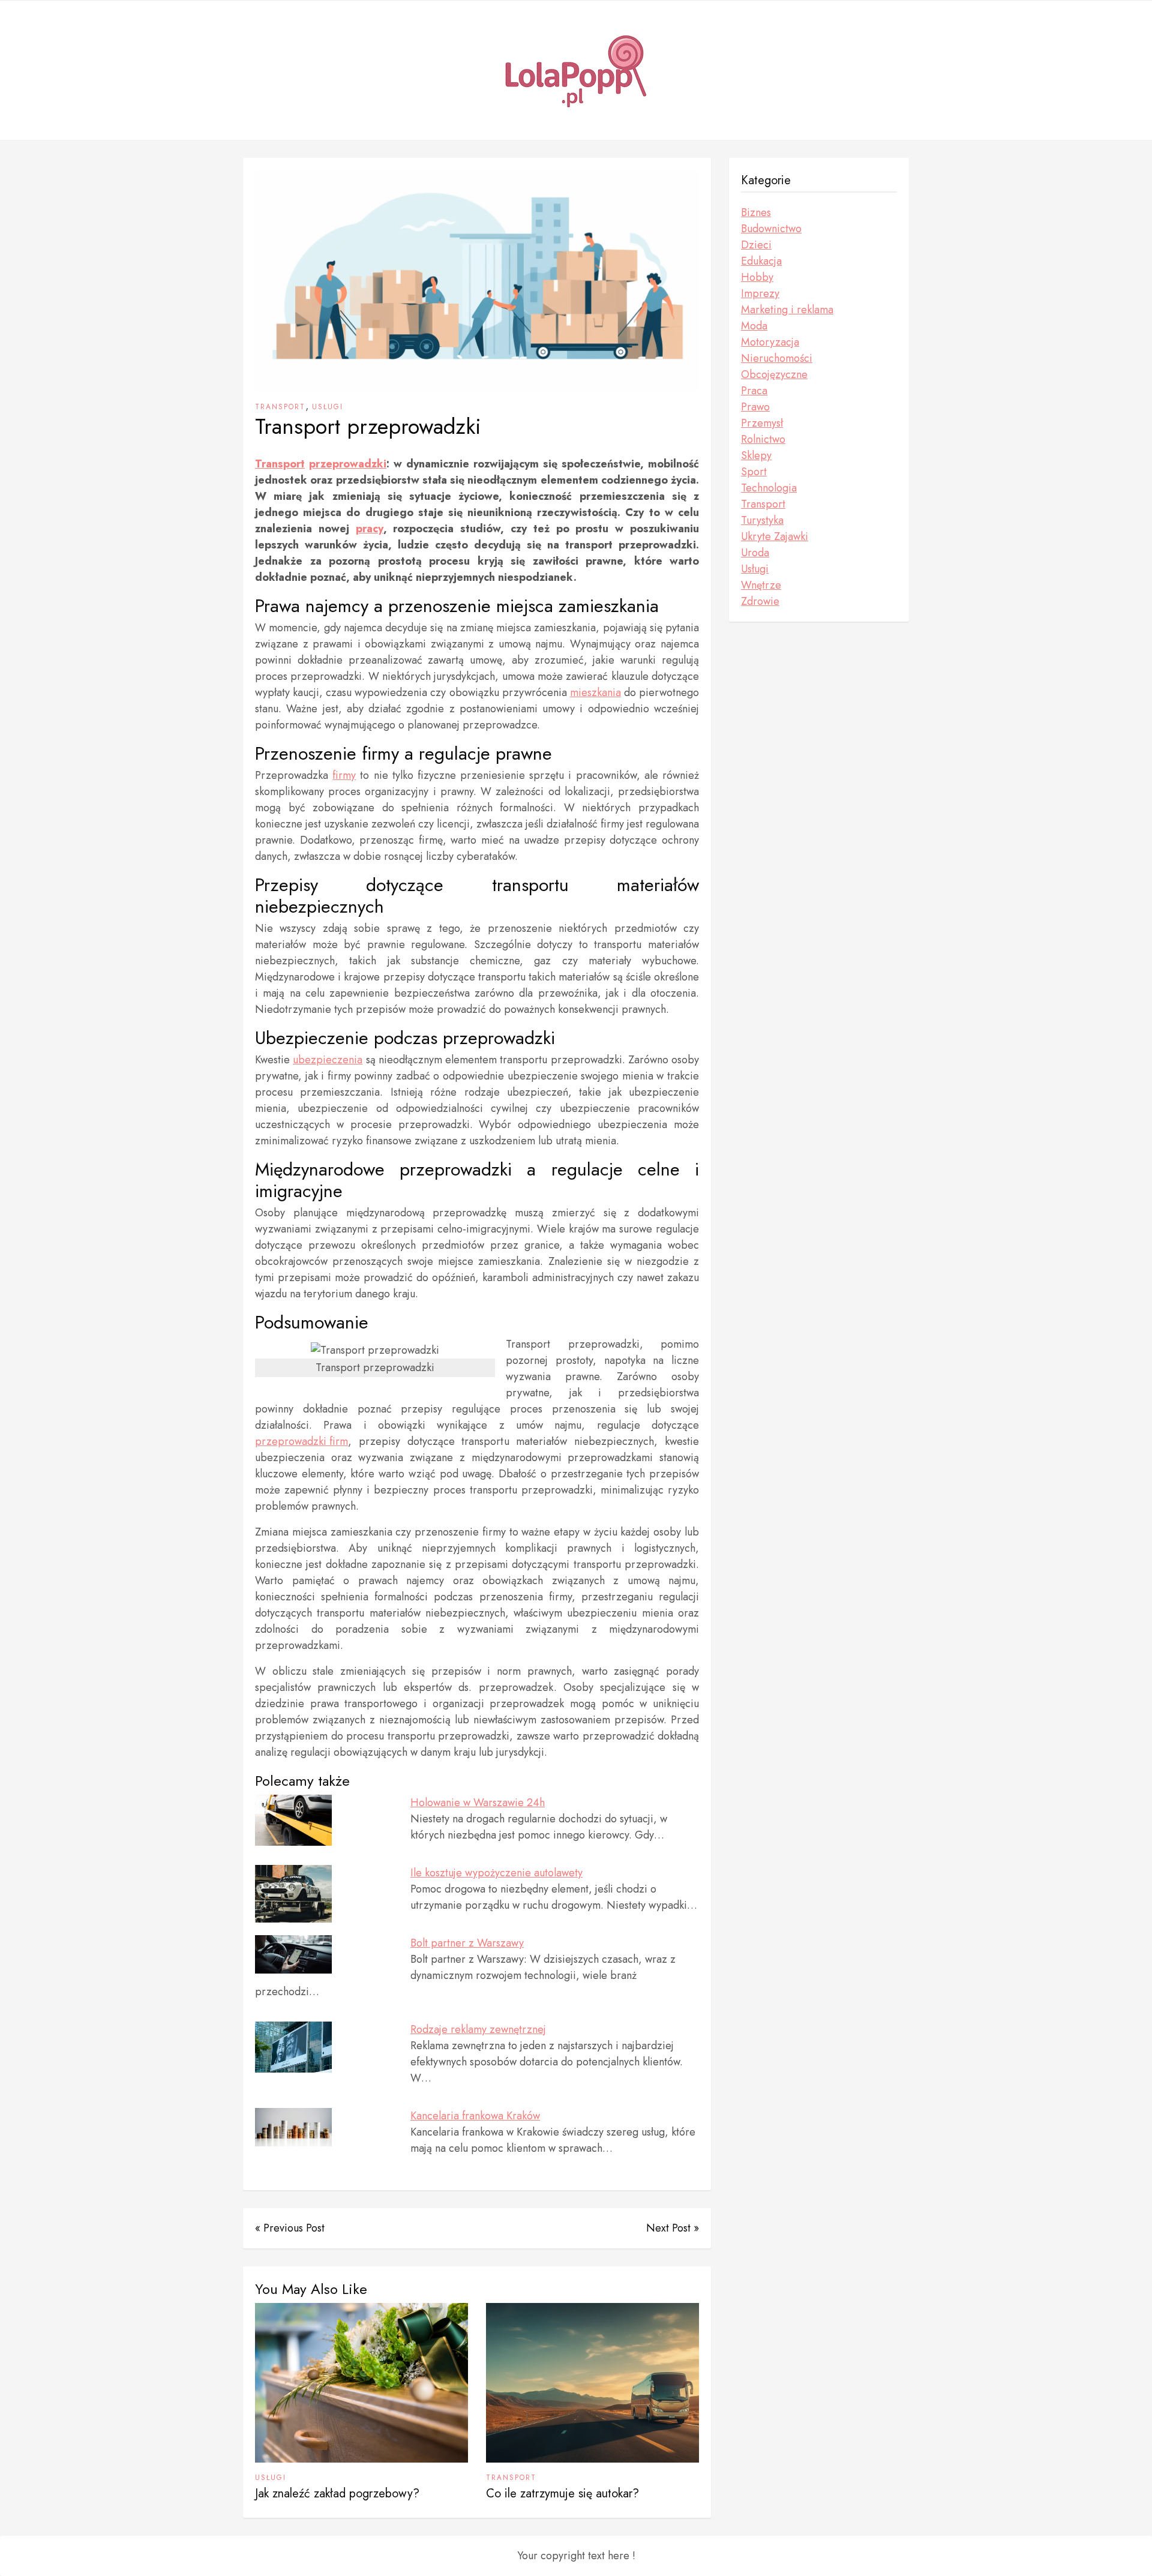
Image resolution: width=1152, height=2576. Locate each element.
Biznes (756, 212)
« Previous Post (290, 2228)
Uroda (755, 553)
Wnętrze (761, 585)
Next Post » (673, 2228)
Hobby (757, 277)
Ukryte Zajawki (775, 536)
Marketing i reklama (787, 310)
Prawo (755, 407)
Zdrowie (760, 601)
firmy (344, 775)
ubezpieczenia (328, 1060)
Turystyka (762, 520)
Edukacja (761, 261)
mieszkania (595, 692)
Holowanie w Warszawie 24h (478, 1803)
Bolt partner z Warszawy (467, 1943)
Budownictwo (771, 229)
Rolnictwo (763, 439)
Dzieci (756, 245)
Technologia (769, 488)
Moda (754, 326)
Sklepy (756, 455)
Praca (754, 391)
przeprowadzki (348, 464)
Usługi (328, 407)
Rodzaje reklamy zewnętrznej (478, 2029)
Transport (280, 407)
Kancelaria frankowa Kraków (475, 2116)
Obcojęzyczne (774, 374)
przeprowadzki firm (301, 1441)
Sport (754, 472)
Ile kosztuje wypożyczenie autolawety (496, 1873)
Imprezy (760, 293)
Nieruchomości (777, 358)
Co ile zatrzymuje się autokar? (562, 2493)
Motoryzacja (770, 342)
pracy (370, 529)
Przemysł (762, 423)
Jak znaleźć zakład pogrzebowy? (337, 2493)
